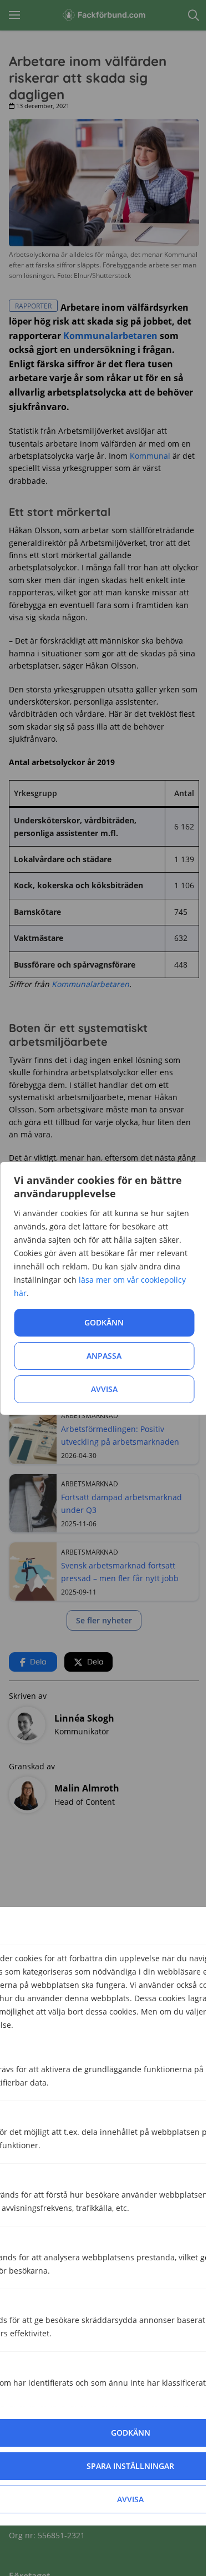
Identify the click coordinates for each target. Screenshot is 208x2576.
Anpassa (104, 1356)
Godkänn (104, 1322)
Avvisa (104, 1389)
